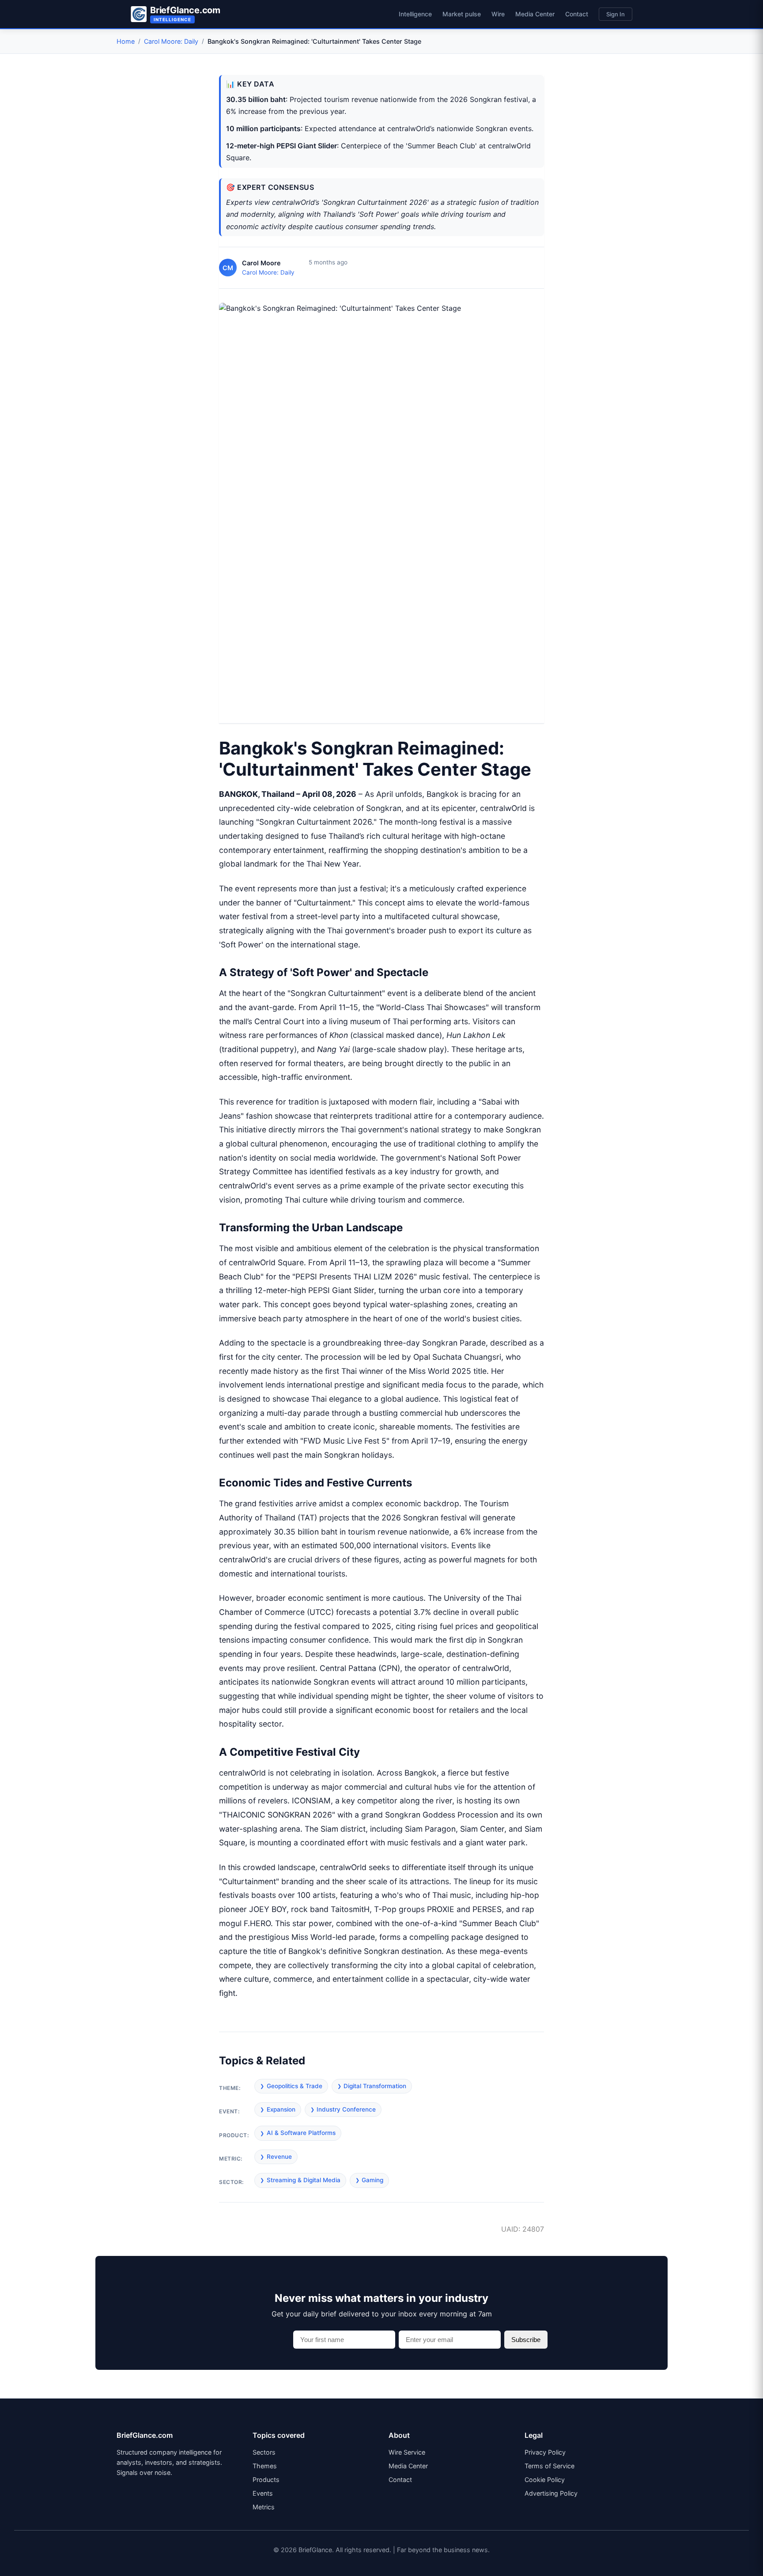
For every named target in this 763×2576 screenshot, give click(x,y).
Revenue (279, 2157)
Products (266, 2480)
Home (126, 41)
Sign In (616, 14)
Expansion (281, 2109)
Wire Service (407, 2452)
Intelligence (415, 14)
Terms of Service (550, 2466)
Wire (498, 14)
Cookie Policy (545, 2480)
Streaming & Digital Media (304, 2180)
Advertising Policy (551, 2493)
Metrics (264, 2507)
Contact (577, 14)
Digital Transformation (375, 2086)
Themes (265, 2466)
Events (263, 2493)
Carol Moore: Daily (171, 41)
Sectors (264, 2452)
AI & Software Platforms (301, 2133)
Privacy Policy (545, 2452)
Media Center (535, 14)
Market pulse (462, 14)
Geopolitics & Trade (295, 2086)
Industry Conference (346, 2109)
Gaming (372, 2180)
